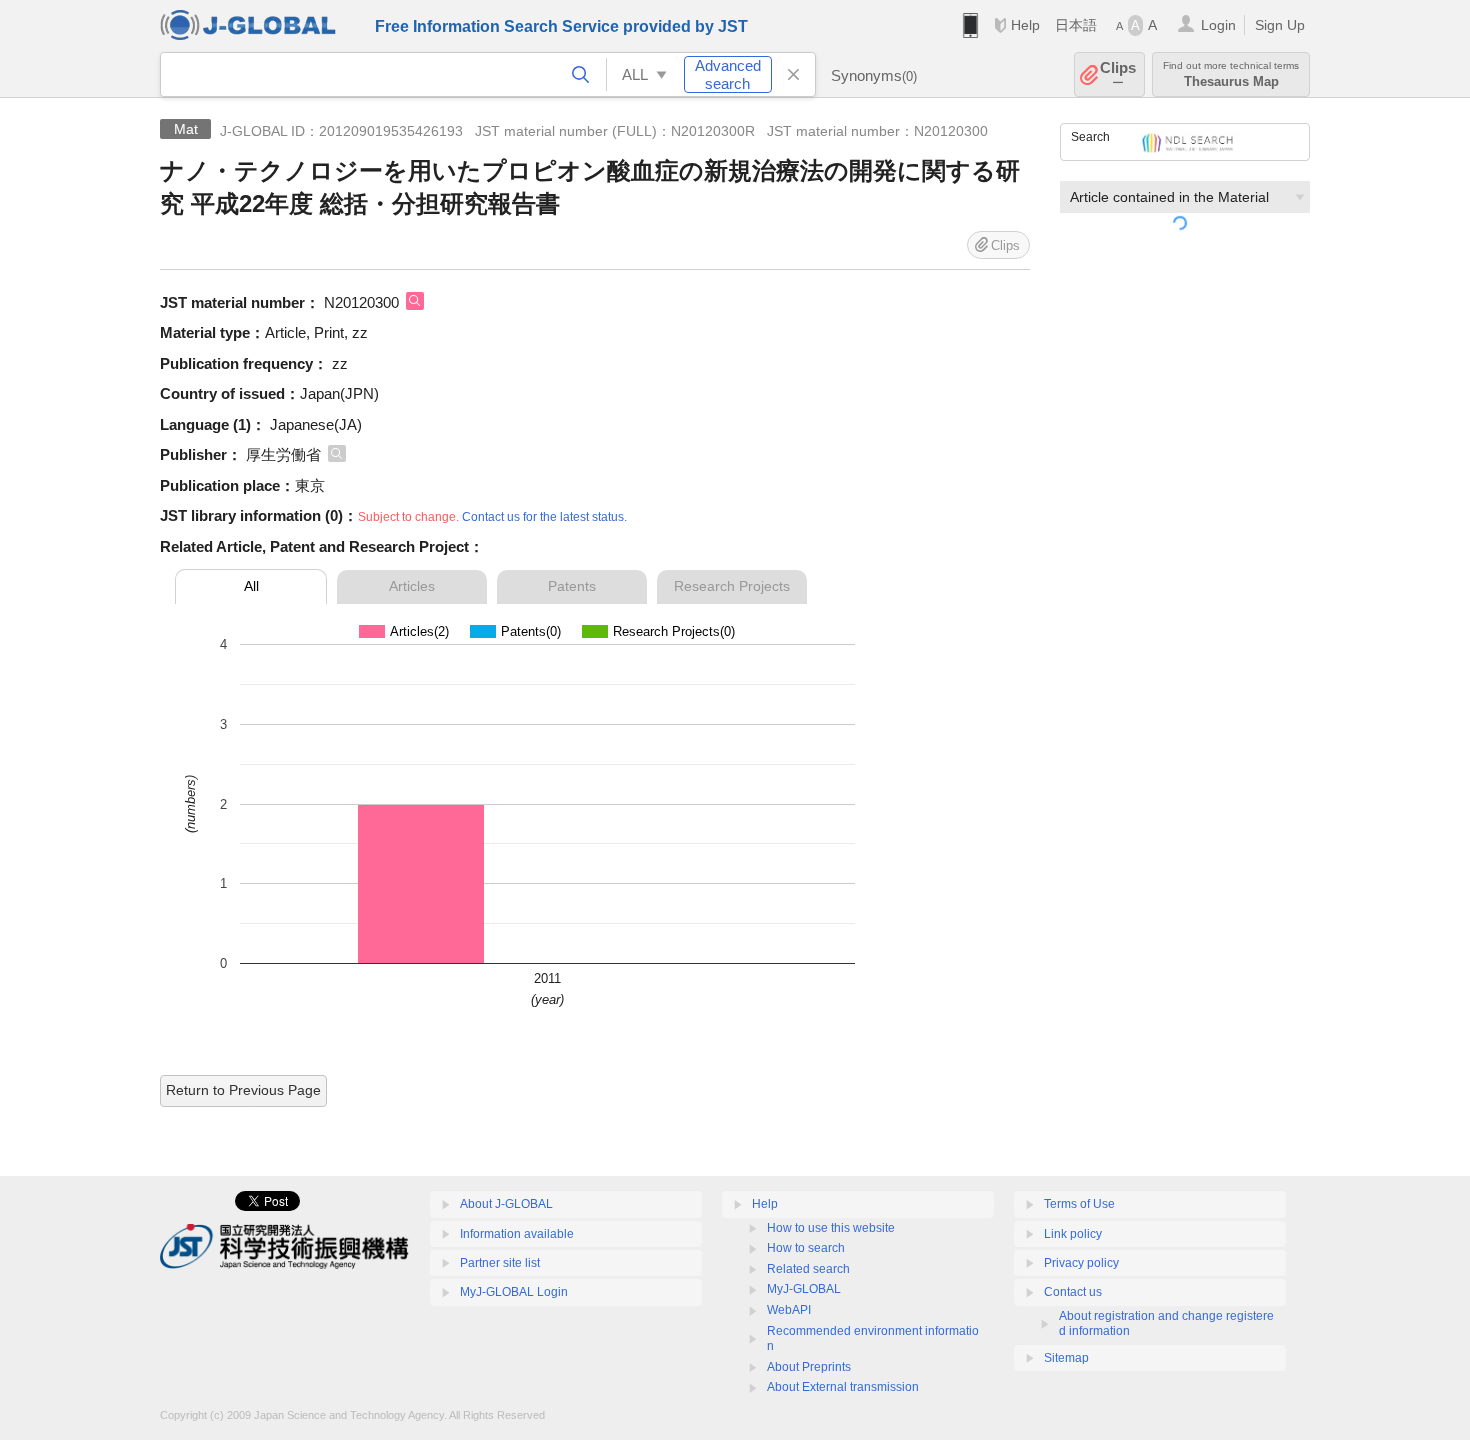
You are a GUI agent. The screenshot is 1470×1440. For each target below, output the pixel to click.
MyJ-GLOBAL (804, 1289)
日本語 (1076, 25)
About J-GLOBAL (506, 1204)
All (251, 586)
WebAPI (789, 1310)
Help (1025, 25)
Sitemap (1066, 1358)
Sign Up (1280, 25)
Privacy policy (1081, 1263)
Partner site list (500, 1263)
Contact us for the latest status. (544, 517)
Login (1218, 25)
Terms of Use (1079, 1204)
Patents (572, 586)
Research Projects (732, 586)
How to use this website (831, 1228)
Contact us (1073, 1292)
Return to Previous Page (243, 1090)
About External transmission (843, 1387)
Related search (808, 1269)
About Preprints (809, 1367)
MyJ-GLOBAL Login (514, 1292)
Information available (517, 1234)
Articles (412, 586)
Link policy (1073, 1234)
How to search (806, 1248)
